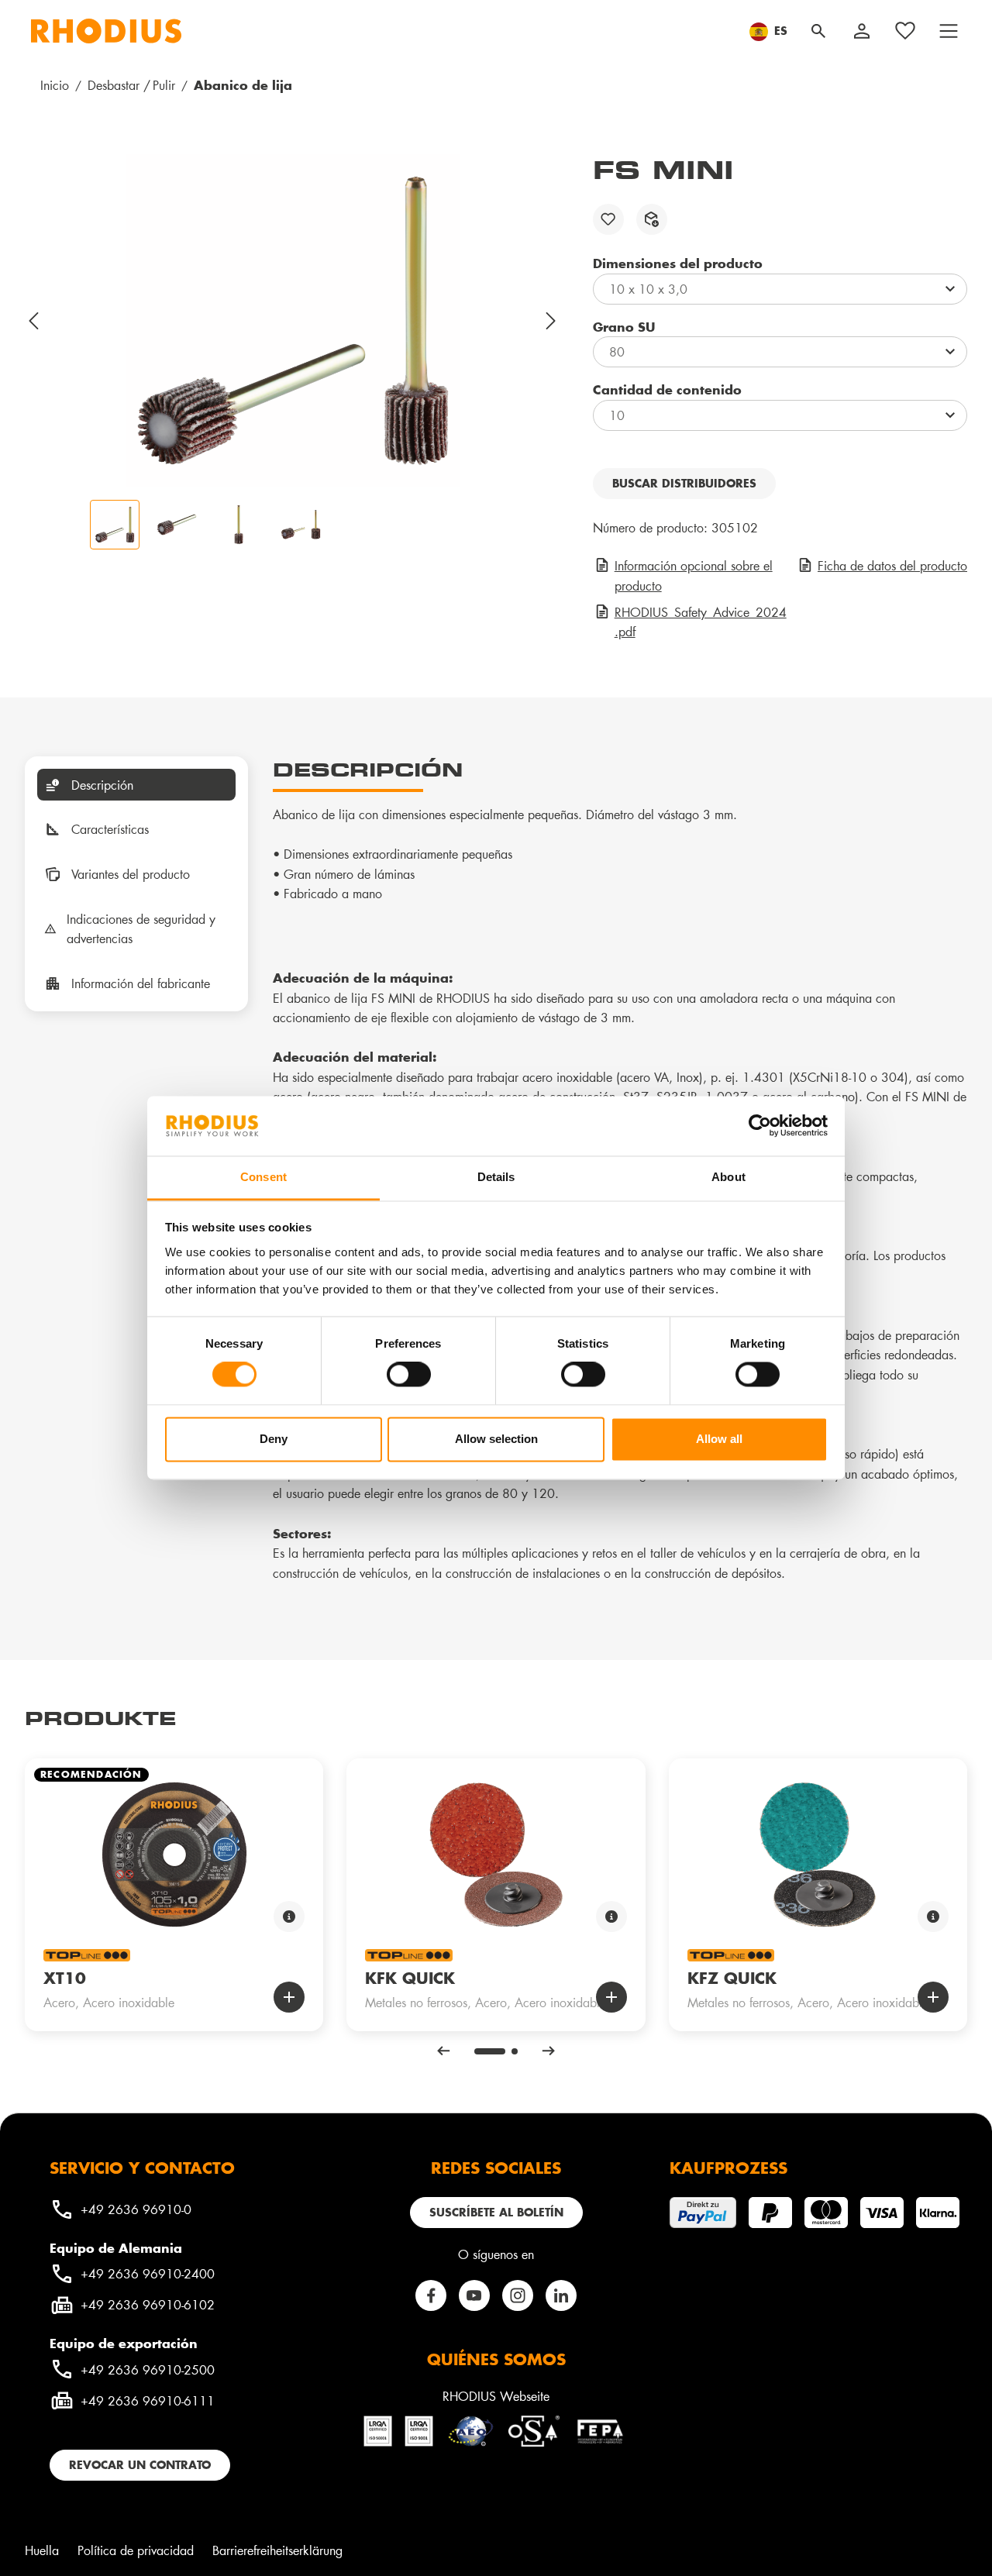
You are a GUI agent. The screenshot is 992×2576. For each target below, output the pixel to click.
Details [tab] (496, 1177)
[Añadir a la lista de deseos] (608, 219)
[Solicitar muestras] (652, 219)
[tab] (136, 785)
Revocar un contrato (140, 2465)
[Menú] (949, 31)
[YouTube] (474, 2295)
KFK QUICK (410, 1978)
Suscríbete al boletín (496, 2212)
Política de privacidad (136, 2550)
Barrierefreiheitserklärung (277, 2550)
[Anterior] (34, 321)
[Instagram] (518, 2295)
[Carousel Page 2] (515, 2051)
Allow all (719, 1439)
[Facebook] (431, 2295)
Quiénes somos (496, 2359)
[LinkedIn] (561, 2295)
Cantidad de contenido (667, 389)
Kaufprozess (728, 2168)
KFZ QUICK (732, 1978)
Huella (42, 2550)
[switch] (409, 1375)
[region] (293, 352)
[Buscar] (818, 31)
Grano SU (624, 326)
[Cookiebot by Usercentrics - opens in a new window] (760, 1126)
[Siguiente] (552, 321)
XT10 (65, 1978)
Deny (274, 1439)
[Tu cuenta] (862, 31)
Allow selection (496, 1439)
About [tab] (728, 1177)
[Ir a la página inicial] (106, 31)
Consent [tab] (263, 1177)
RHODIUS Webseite (496, 2396)
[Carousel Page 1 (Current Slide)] (490, 2051)
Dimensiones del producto (678, 263)
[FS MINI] (293, 321)
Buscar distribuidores (684, 483)
